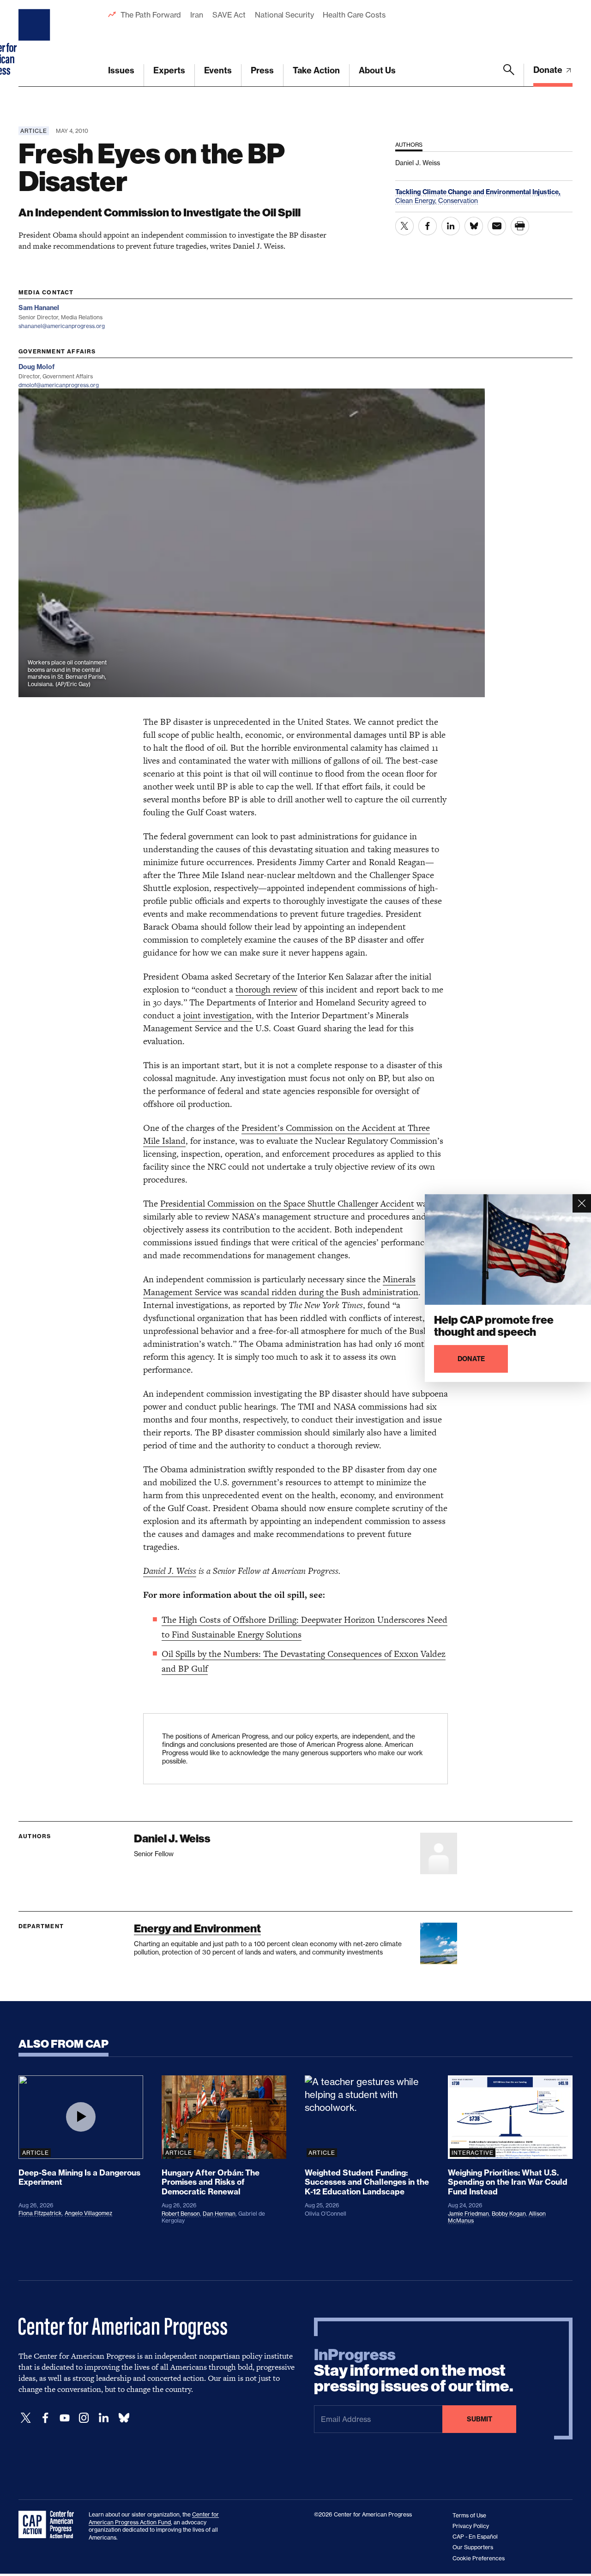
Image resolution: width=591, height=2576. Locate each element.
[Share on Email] (497, 226)
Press (262, 70)
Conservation (458, 200)
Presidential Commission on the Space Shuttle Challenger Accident (287, 1204)
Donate (549, 70)
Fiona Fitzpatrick (40, 2213)
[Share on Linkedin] (451, 226)
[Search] (509, 75)
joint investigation (217, 1015)
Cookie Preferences (479, 2558)
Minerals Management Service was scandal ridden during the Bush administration (281, 1286)
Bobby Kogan (509, 2214)
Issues (121, 70)
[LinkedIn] (103, 2418)
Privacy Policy (471, 2526)
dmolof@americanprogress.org (59, 385)
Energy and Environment (197, 1928)
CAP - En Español (475, 2537)
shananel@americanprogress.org (62, 326)
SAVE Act (229, 15)
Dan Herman (219, 2214)
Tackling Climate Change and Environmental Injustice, (478, 192)
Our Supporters (473, 2547)
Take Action (316, 70)
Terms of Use (469, 2515)
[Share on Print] (520, 226)
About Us (377, 70)
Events (218, 70)
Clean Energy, (417, 200)
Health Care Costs (354, 15)
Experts (169, 70)
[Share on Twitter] (404, 226)
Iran (197, 15)
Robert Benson (181, 2214)
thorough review (266, 989)
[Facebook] (45, 2418)
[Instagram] (84, 2418)
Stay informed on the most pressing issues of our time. (414, 2371)
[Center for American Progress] (36, 43)
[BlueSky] (124, 2418)
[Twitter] (26, 2418)
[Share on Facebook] (428, 226)
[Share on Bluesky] (474, 226)
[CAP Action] (49, 2525)
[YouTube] (65, 2418)
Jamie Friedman (468, 2214)
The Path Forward (151, 15)
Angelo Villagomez (88, 2213)
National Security (284, 15)
